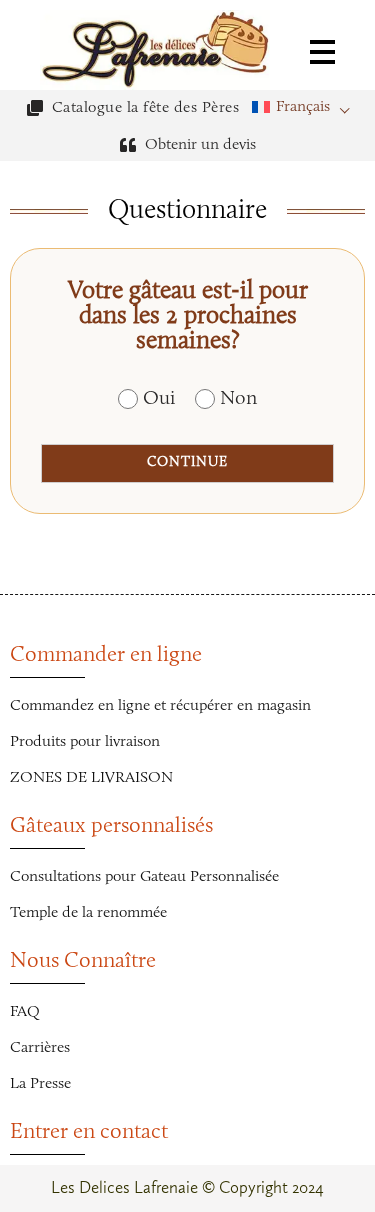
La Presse (40, 1084)
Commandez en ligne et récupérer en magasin (160, 706)
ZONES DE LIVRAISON (91, 778)
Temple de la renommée (88, 913)
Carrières (40, 1048)
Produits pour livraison (85, 742)
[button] (306, 107)
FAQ (25, 1012)
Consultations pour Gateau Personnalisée (144, 877)
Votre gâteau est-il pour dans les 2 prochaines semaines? (188, 316)
